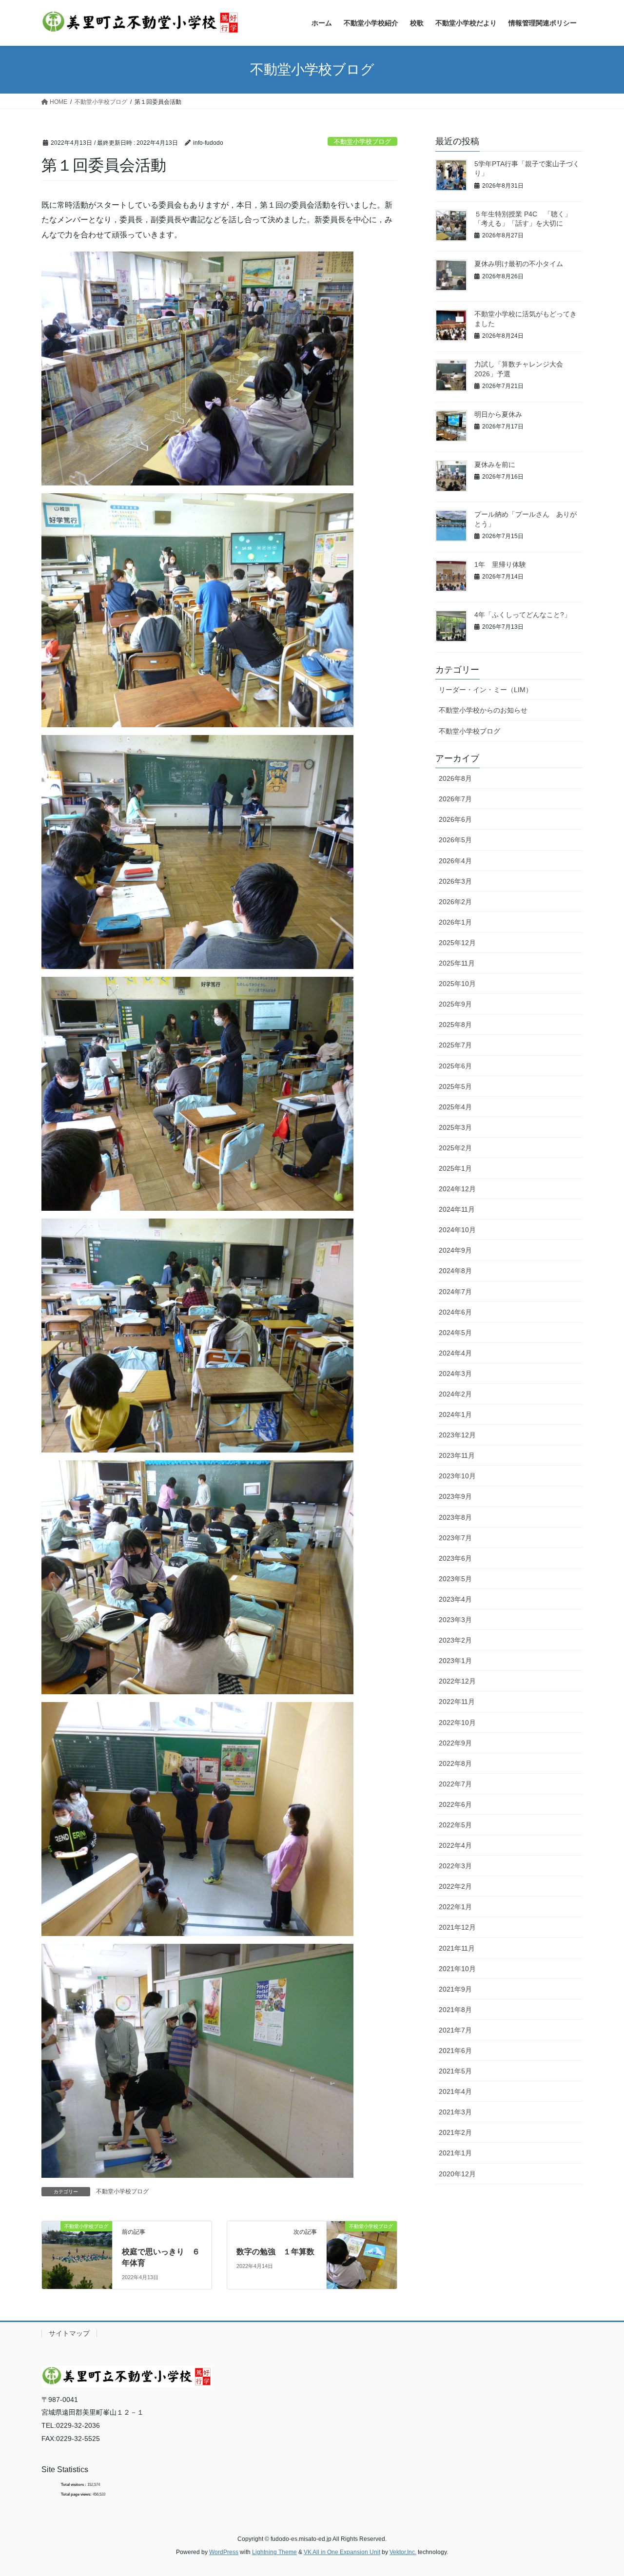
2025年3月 (455, 1127)
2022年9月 (455, 1743)
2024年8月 (455, 1271)
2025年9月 (455, 1004)
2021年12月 (457, 1927)
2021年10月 (457, 1969)
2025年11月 (457, 963)
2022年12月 (457, 1681)
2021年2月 (455, 2132)
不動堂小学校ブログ (362, 142)
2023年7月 (455, 1538)
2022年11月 (457, 1702)
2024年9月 (455, 1250)
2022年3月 (455, 1866)
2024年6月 (455, 1312)
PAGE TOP (600, 2490)
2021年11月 (457, 1948)
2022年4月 (455, 1845)
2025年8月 (455, 1025)
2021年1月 (455, 2153)
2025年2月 (455, 1148)
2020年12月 (457, 2174)
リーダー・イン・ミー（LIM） (486, 690)
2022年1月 (455, 1907)
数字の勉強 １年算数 (275, 2252)
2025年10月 (457, 984)
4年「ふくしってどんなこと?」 (523, 615)
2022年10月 (457, 1723)
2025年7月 (455, 1045)
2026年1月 (455, 922)
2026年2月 (455, 902)
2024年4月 (455, 1353)
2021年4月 (455, 2092)
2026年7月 (455, 799)
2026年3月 (455, 881)
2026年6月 (455, 819)
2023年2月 (455, 1640)
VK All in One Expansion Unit (342, 2552)
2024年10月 (457, 1230)
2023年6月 (455, 1558)
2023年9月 (455, 1496)
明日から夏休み (498, 414)
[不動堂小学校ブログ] (77, 2247)
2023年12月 (457, 1435)
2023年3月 (455, 1620)
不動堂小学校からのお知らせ (483, 710)
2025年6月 (455, 1066)
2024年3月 (455, 1374)
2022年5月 (455, 1825)
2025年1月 (455, 1168)
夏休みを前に (495, 465)
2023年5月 (455, 1579)
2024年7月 (455, 1292)
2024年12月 (457, 1189)
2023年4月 (455, 1599)
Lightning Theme (274, 2552)
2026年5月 (455, 840)
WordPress (224, 2552)
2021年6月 (455, 2051)
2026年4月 (455, 861)
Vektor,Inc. (403, 2552)
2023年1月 (455, 1661)
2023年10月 (457, 1476)
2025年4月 (455, 1107)
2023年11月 (457, 1455)
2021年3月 (455, 2112)
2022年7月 (455, 1784)
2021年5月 (455, 2071)
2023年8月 (455, 1517)
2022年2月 (455, 1886)
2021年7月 (455, 2030)
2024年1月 (455, 1414)
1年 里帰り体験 (500, 564)
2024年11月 (457, 1209)
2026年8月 (455, 778)
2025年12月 (457, 943)
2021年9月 (455, 1989)
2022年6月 (455, 1804)
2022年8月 (455, 1763)
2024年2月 (455, 1394)
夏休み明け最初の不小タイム (519, 264)
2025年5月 (455, 1086)
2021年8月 (455, 2010)
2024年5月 (455, 1333)
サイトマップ (69, 2333)
